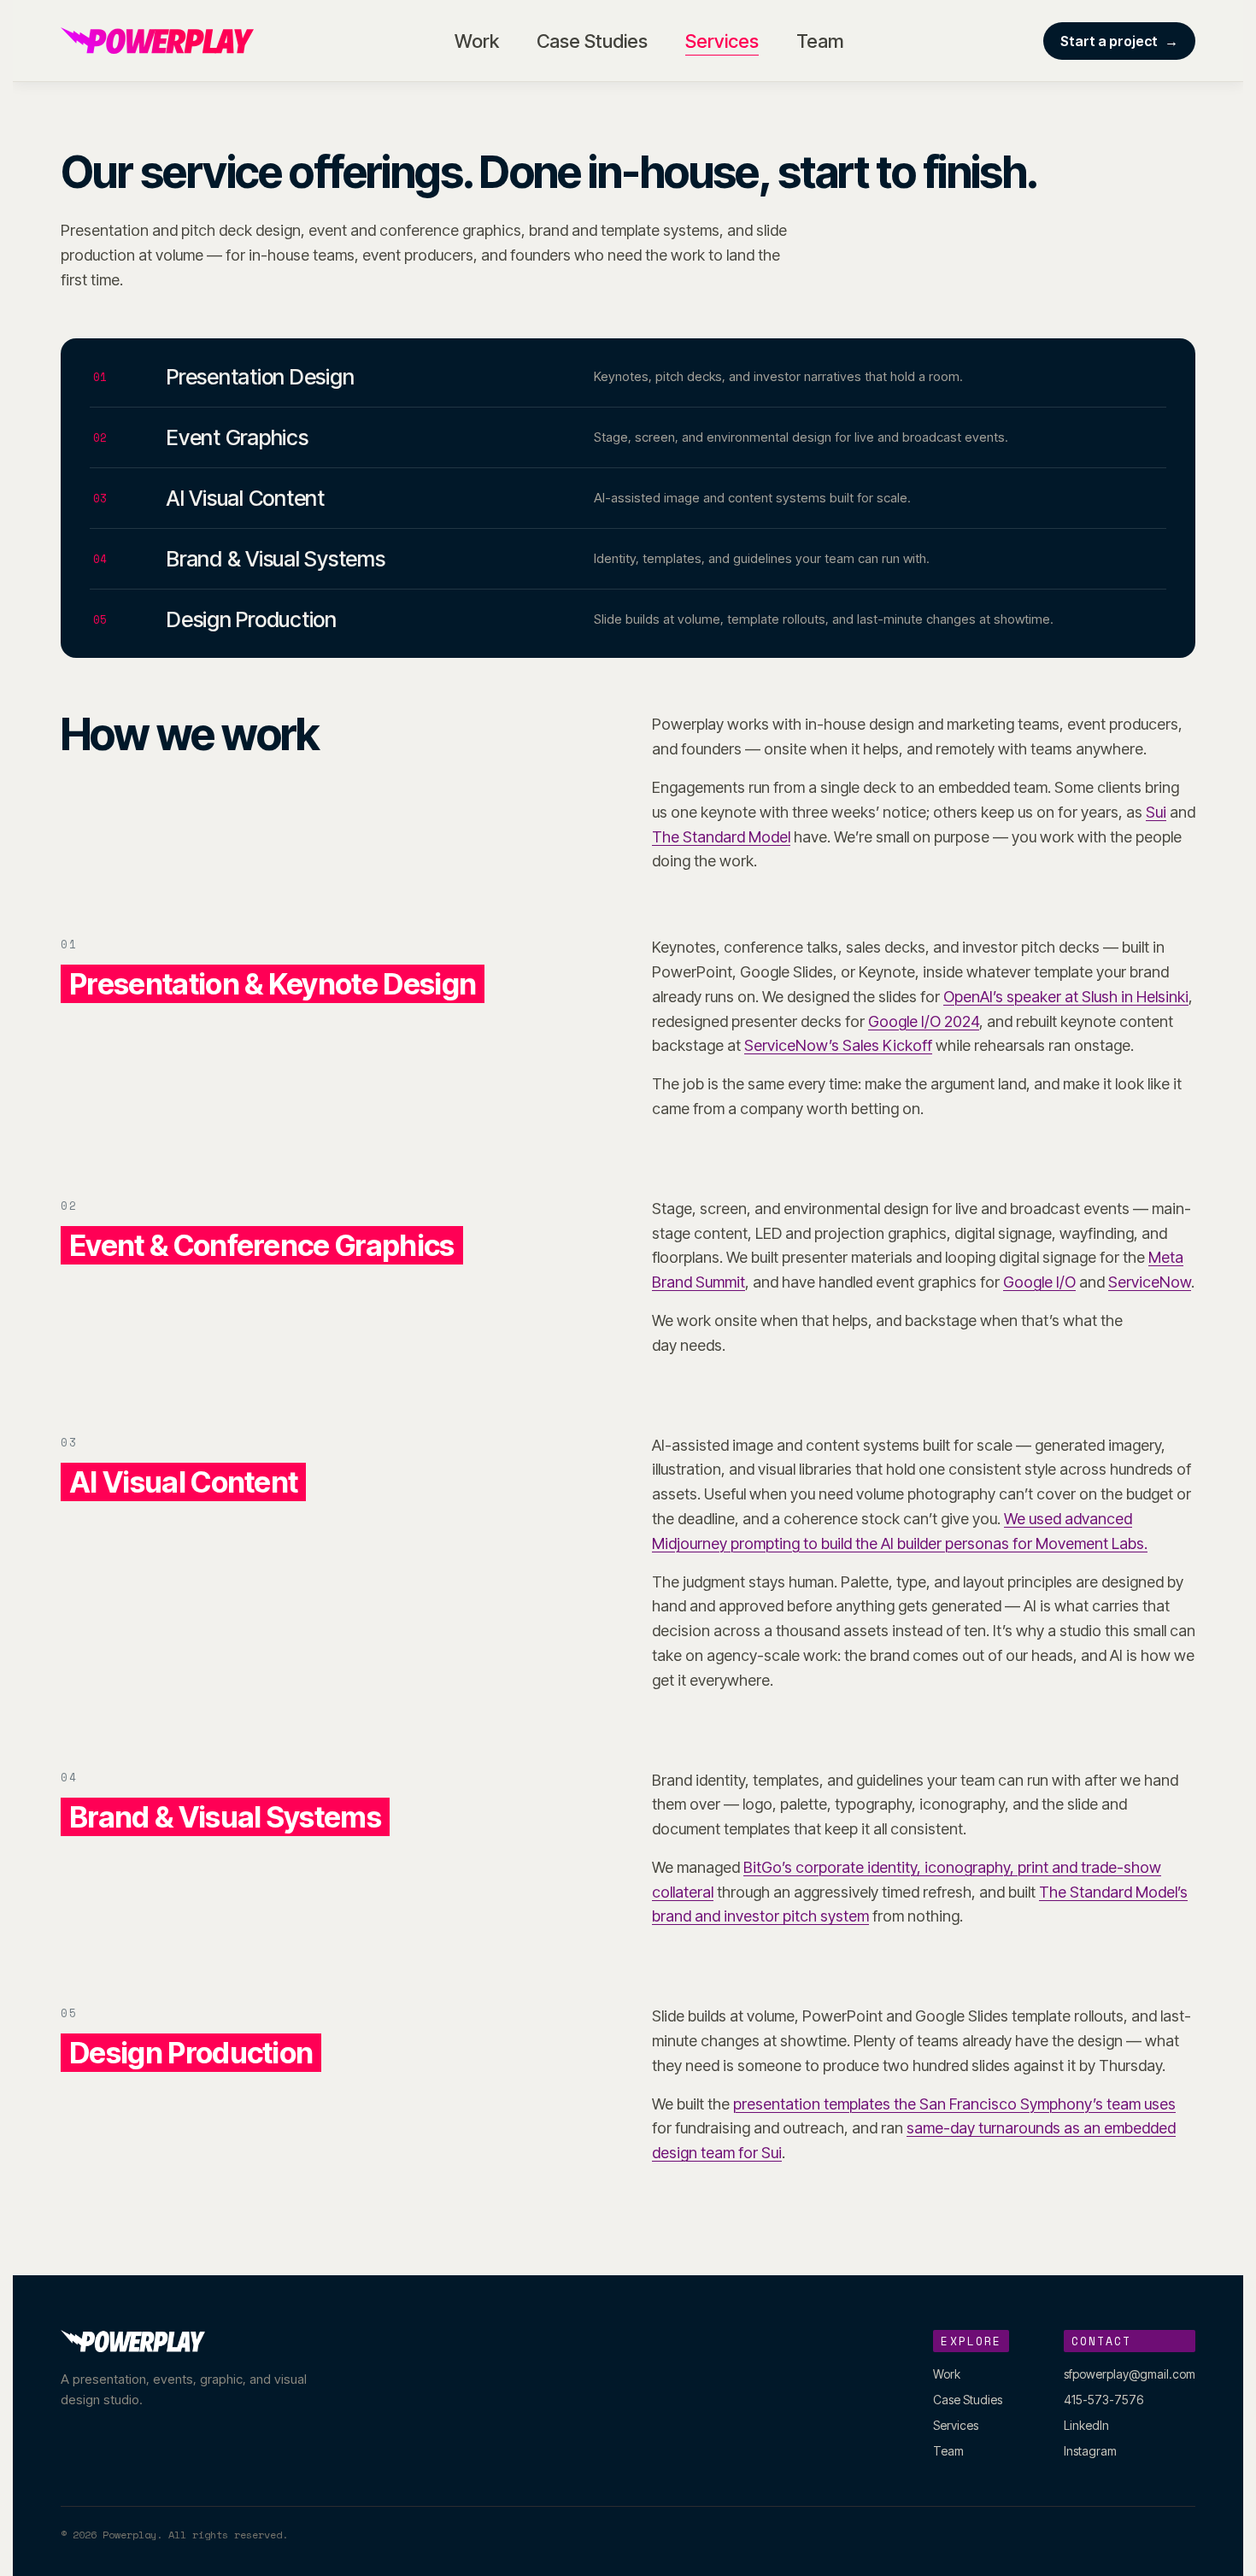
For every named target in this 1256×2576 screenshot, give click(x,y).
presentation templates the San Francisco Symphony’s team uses (954, 2104)
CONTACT (1102, 2341)
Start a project (1119, 41)
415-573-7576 (1103, 2400)
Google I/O (1039, 1282)
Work (477, 41)
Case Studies (592, 41)
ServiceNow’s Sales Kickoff (838, 1045)
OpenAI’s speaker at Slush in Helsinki (1066, 997)
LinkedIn (1086, 2425)
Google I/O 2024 (924, 1021)
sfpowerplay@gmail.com (1130, 2374)
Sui (1156, 812)
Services (722, 41)
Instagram (1090, 2451)
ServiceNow (1150, 1282)
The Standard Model (721, 837)
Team (820, 41)
